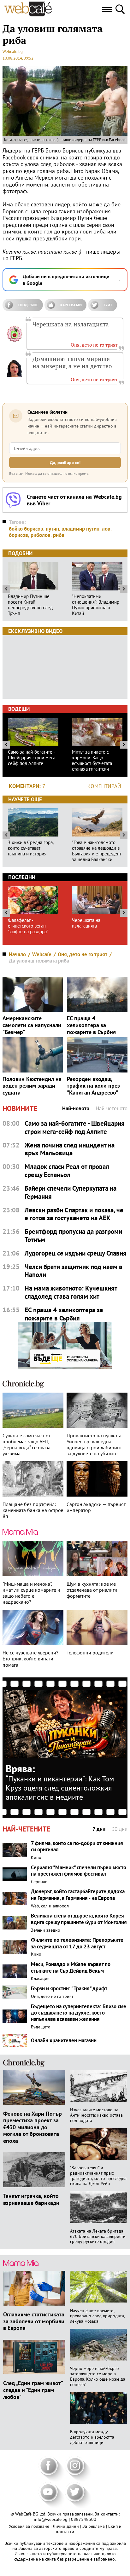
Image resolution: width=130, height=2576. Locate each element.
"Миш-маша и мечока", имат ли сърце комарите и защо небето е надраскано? (31, 1593)
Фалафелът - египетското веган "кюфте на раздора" (28, 926)
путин (52, 529)
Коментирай (104, 786)
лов (106, 529)
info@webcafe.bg (51, 2519)
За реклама (94, 2526)
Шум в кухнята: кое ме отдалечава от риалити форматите (92, 1590)
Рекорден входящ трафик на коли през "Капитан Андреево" (93, 1086)
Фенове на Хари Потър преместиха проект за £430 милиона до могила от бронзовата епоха (32, 2127)
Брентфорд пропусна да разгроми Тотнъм (73, 1236)
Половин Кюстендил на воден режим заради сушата (32, 1086)
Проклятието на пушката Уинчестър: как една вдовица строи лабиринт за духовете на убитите (94, 1445)
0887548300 (84, 2519)
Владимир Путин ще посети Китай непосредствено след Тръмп (30, 605)
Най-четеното (112, 1109)
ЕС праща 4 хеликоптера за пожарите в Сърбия (91, 1025)
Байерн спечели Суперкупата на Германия (71, 1192)
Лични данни (66, 2526)
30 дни (120, 1829)
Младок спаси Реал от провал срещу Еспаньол (67, 1171)
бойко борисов (26, 529)
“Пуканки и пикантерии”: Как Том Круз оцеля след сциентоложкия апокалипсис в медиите (60, 1788)
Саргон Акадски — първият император (96, 1507)
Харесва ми (71, 305)
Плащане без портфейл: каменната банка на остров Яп (33, 1510)
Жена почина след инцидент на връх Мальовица (70, 1149)
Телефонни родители (90, 1653)
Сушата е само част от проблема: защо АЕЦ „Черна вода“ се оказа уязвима (27, 1445)
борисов (18, 535)
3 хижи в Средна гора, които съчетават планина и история (31, 848)
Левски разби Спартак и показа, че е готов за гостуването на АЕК (74, 1214)
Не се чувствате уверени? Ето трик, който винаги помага (30, 1659)
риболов (41, 535)
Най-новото (76, 1109)
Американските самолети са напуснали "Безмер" (32, 1025)
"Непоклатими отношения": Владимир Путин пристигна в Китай (96, 605)
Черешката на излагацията (71, 324)
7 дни (99, 1829)
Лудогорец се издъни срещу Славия (76, 1253)
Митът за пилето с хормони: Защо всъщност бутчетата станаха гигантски (92, 761)
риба (59, 535)
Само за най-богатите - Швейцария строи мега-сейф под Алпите (32, 758)
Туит (108, 305)
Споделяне (28, 305)
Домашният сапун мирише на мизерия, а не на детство (72, 362)
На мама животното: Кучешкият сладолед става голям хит (71, 1292)
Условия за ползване (30, 2526)
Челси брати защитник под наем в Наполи (74, 1271)
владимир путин (80, 529)
